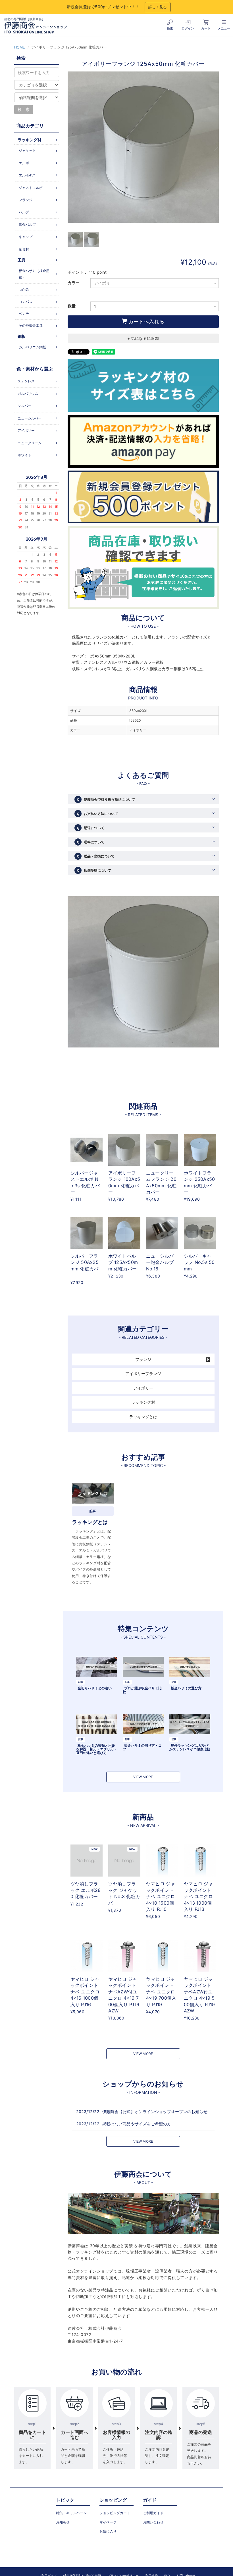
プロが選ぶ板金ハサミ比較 (142, 1690)
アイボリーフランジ (143, 1374)
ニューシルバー (30, 418)
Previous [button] (72, 147)
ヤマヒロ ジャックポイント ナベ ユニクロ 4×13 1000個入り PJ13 (198, 1896)
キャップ (26, 237)
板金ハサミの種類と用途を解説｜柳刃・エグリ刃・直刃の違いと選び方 (97, 1749)
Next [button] (215, 147)
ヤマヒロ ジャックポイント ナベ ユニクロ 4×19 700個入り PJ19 (161, 1992)
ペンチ (24, 314)
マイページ (108, 2522)
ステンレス (26, 381)
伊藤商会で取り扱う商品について (106, 799)
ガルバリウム (28, 394)
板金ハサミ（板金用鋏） (34, 274)
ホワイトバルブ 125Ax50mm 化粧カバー (123, 1262)
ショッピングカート (115, 2513)
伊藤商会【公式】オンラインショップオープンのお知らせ (155, 2112)
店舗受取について (94, 870)
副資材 (24, 249)
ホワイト (24, 455)
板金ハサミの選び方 (186, 1688)
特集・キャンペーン (71, 2513)
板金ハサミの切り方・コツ (142, 1747)
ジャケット (27, 150)
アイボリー (143, 1388)
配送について (90, 828)
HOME (20, 47)
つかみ (24, 289)
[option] (143, 150)
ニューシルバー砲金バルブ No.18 (160, 1262)
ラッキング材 (143, 1402)
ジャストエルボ (31, 188)
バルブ (24, 212)
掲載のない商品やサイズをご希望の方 (137, 2124)
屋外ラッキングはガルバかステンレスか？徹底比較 (190, 1747)
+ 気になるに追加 (143, 338)
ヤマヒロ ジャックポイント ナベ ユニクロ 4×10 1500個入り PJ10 (161, 1896)
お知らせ (63, 2522)
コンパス (26, 302)
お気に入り (108, 2531)
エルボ (24, 163)
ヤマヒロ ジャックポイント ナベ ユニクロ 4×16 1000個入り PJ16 (85, 1992)
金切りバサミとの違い (95, 1688)
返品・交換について (95, 856)
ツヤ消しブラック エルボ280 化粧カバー (86, 1890)
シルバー (24, 406)
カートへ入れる (146, 322)
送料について (90, 842)
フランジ (143, 1359)
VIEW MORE (143, 1777)
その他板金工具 (31, 325)
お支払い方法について (97, 814)
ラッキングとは (143, 1417)
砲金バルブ (27, 224)
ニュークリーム (30, 443)
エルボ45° (27, 175)
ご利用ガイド (153, 2513)
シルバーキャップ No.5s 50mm (199, 1262)
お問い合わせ (153, 2522)
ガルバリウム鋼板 (32, 347)
